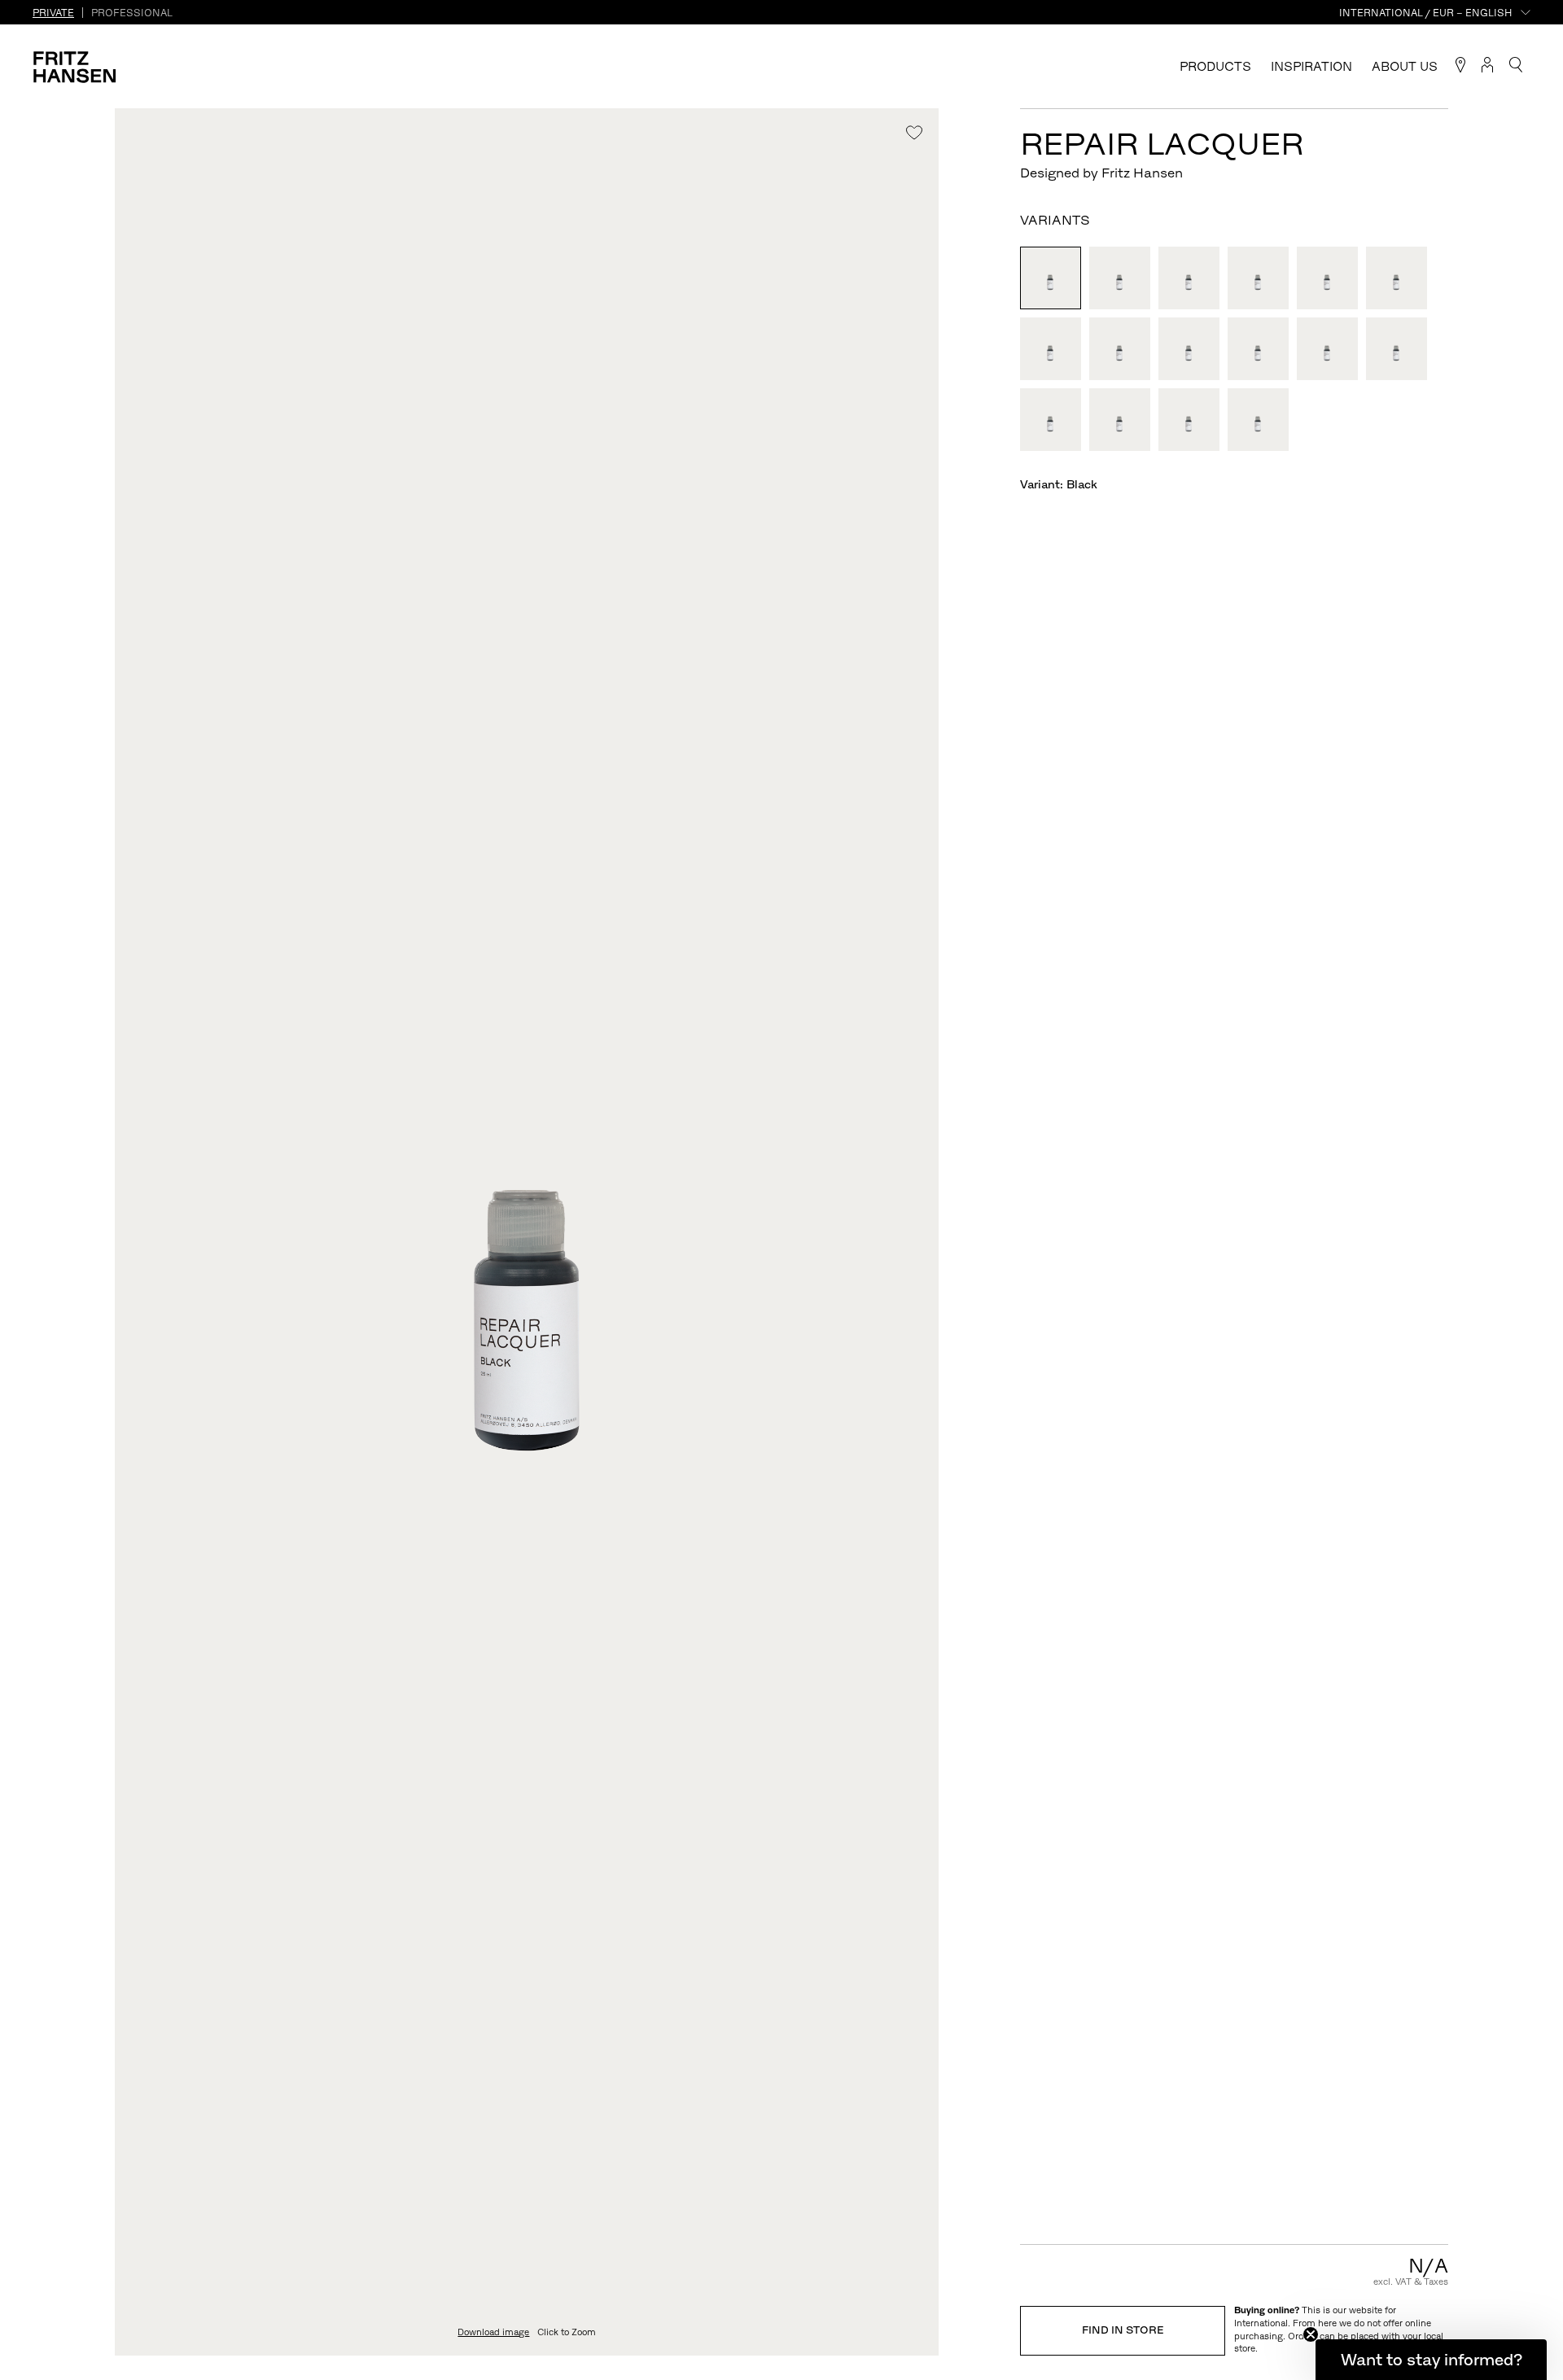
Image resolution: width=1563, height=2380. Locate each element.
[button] (1431, 2360)
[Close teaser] (1311, 2334)
